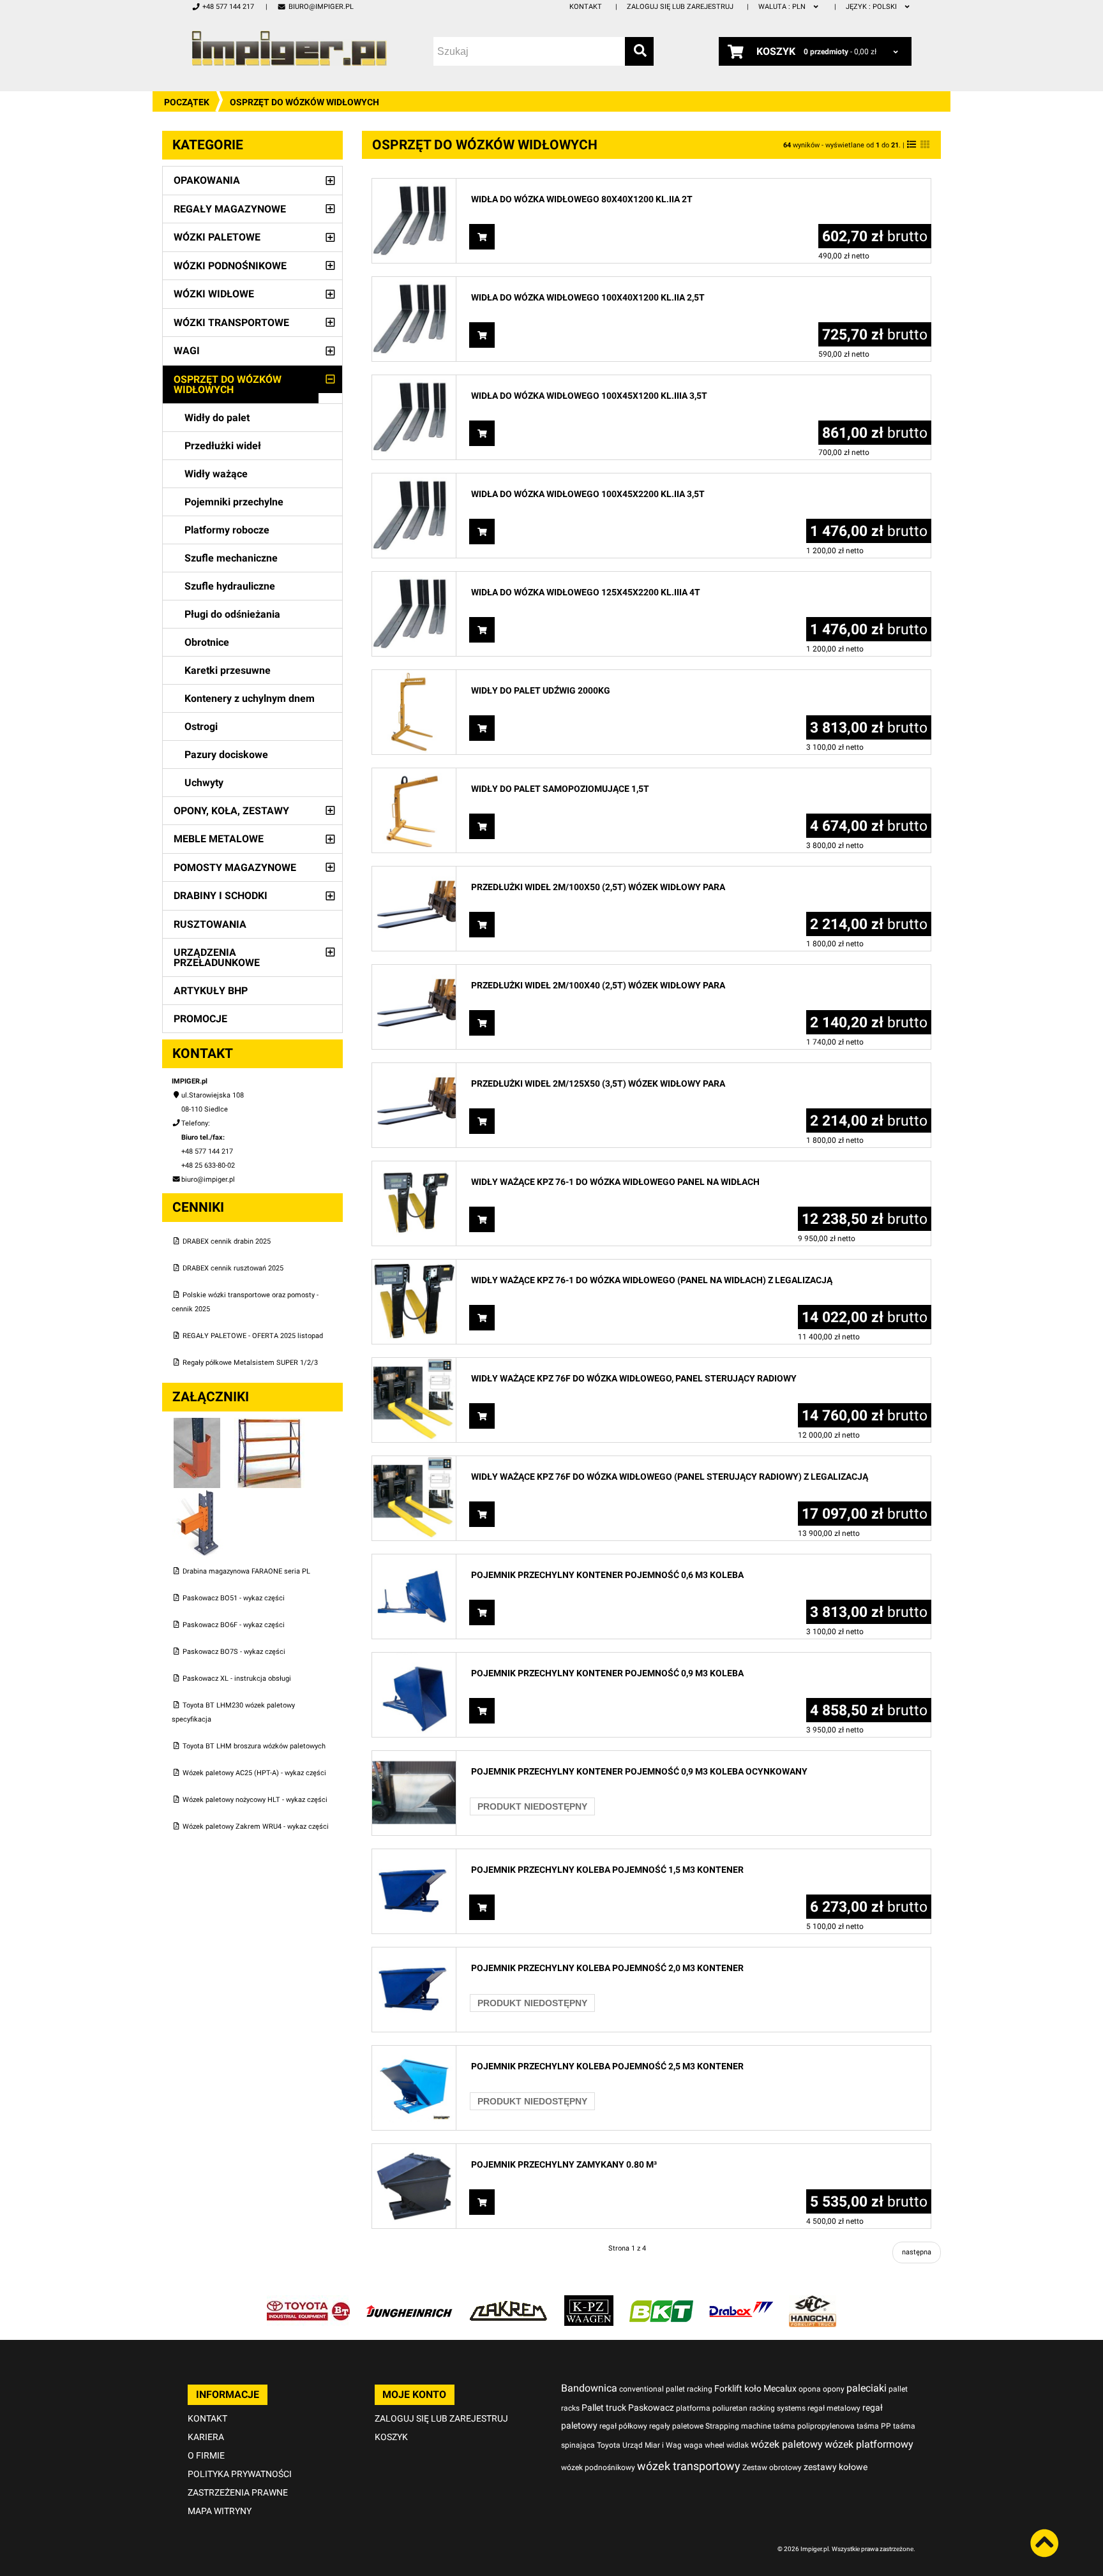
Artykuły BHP (211, 991)
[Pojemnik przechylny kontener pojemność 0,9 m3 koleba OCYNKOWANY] (414, 1758)
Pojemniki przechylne (234, 502)
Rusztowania (210, 924)
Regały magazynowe (230, 209)
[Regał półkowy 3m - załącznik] (269, 1425)
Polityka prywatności (240, 2474)
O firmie (206, 2455)
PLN (783, 7)
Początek (187, 102)
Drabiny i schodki (221, 896)
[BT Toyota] (308, 2302)
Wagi (187, 351)
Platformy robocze (227, 530)
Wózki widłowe (214, 294)
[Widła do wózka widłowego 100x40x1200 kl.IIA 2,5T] (414, 284)
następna (917, 2252)
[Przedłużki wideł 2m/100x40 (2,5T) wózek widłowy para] (414, 972)
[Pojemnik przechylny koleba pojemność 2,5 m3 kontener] (414, 2052)
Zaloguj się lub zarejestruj (680, 7)
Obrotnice (207, 642)
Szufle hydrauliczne (230, 586)
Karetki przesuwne (228, 670)
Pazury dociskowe (226, 755)
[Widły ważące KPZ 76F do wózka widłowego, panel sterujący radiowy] (414, 1365)
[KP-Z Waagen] (589, 2302)
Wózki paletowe (217, 237)
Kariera (206, 2437)
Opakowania (207, 180)
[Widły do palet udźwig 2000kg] (414, 677)
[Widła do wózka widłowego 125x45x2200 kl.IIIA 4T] (414, 578)
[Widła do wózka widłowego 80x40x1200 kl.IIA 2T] (414, 185)
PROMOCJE (200, 1019)
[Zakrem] (508, 2302)
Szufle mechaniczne (231, 558)
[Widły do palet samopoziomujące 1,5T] (414, 775)
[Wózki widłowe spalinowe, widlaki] (813, 2302)
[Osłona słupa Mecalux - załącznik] (198, 1425)
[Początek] (289, 48)
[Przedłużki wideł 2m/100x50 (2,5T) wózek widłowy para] (414, 873)
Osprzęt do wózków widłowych (228, 384)
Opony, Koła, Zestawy (231, 811)
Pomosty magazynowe (235, 867)
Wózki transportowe (231, 323)
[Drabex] (741, 2302)
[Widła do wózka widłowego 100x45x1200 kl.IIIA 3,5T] (414, 382)
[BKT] (661, 2302)
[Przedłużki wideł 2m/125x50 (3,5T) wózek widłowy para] (414, 1070)
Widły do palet (217, 418)
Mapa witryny (220, 2511)
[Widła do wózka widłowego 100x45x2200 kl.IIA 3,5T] (414, 480)
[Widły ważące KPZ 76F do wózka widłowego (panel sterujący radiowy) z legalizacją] (414, 1463)
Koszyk (391, 2437)
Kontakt (586, 7)
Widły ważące (216, 474)
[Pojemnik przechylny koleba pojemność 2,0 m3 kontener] (414, 1954)
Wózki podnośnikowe (230, 266)
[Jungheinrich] (409, 2302)
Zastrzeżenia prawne (238, 2492)
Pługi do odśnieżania (232, 614)
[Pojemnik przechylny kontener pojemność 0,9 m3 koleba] (414, 1659)
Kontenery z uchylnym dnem (250, 698)
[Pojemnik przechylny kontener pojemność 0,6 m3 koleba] (414, 1561)
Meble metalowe (219, 839)
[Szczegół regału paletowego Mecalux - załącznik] (197, 1495)
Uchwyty (204, 783)
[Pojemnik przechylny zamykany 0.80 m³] (414, 2151)
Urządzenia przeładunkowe (217, 957)
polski (872, 7)
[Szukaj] (639, 51)
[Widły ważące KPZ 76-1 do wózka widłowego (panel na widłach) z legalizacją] (414, 1266)
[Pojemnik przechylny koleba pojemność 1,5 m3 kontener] (414, 1856)
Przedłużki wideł (223, 446)
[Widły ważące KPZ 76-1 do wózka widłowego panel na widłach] (414, 1168)
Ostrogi (201, 726)
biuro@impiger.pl (321, 7)
